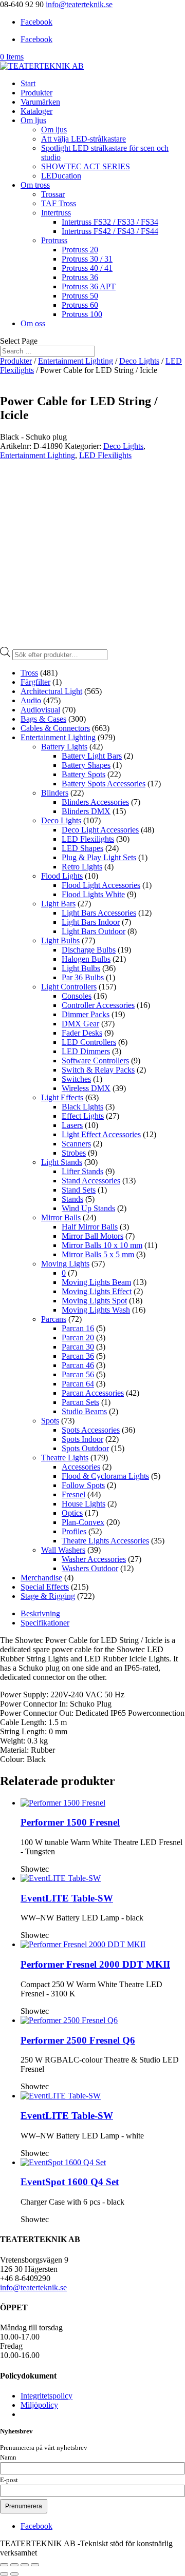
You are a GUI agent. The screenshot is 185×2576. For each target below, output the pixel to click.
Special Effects (45, 1587)
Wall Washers (63, 1550)
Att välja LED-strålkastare (84, 139)
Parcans (54, 1319)
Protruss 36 (80, 277)
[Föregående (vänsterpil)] (4, 2574)
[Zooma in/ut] (4, 2565)
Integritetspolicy (47, 2396)
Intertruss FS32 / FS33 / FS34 (110, 222)
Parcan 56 (78, 1374)
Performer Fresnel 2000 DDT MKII (95, 1964)
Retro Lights (82, 867)
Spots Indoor (82, 1439)
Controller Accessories (98, 1005)
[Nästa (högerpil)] (14, 2574)
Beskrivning (40, 1613)
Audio (31, 700)
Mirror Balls (61, 1217)
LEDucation (61, 176)
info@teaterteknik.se (33, 2287)
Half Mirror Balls (90, 1227)
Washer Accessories (94, 1559)
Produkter (36, 93)
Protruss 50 (80, 296)
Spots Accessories (91, 1430)
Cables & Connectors (55, 728)
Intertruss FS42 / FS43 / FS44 (110, 231)
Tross (29, 673)
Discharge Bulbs (89, 950)
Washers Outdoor (90, 1568)
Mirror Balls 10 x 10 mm (102, 1245)
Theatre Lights (65, 1458)
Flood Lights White (93, 894)
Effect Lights (83, 1116)
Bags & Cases (43, 719)
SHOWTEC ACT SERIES (86, 166)
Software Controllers (95, 1061)
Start (28, 83)
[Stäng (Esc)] (35, 2565)
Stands (72, 1199)
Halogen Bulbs (86, 959)
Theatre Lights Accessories (105, 1541)
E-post (9, 2480)
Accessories (81, 1467)
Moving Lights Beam (96, 1282)
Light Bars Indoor (91, 922)
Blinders (55, 793)
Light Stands (62, 1162)
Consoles (77, 996)
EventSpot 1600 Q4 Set (70, 2182)
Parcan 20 (78, 1337)
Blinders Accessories (95, 802)
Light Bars (58, 904)
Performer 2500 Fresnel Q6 (78, 2040)
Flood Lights (62, 876)
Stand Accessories (91, 1181)
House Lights (84, 1504)
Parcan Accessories (93, 1393)
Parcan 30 (78, 1347)
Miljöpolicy (39, 2405)
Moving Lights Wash (96, 1310)
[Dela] (25, 2565)
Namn (8, 2458)
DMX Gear (80, 1024)
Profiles (74, 1531)
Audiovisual (40, 710)
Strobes (74, 1153)
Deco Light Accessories (100, 830)
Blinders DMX (86, 811)
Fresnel (73, 1494)
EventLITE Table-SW (67, 1898)
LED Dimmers (86, 1051)
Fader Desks (82, 1033)
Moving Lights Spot (94, 1301)
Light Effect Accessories (101, 1134)
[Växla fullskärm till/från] (14, 2565)
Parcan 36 (78, 1356)
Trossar (53, 194)
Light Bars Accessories (99, 913)
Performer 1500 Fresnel (70, 1822)
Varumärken (40, 102)
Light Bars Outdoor (94, 931)
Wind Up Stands (88, 1208)
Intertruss (56, 213)
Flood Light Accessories (101, 885)
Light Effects (62, 1097)
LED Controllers (89, 1042)
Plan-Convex (83, 1522)
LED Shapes (82, 848)
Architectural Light (51, 691)
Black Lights (82, 1107)
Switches (76, 1079)
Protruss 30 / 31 (87, 259)
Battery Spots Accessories (104, 784)
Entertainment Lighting (76, 361)
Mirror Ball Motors (92, 1236)
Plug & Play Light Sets (99, 857)
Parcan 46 (78, 1365)
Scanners (76, 1144)
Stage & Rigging (48, 1596)
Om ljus (33, 120)
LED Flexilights (105, 455)
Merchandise (41, 1578)
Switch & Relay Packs (98, 1070)
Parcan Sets (80, 1402)
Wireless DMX (86, 1088)
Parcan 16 (78, 1328)
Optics (72, 1513)
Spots (50, 1421)
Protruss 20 (80, 250)
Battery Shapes (86, 765)
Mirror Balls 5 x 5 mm (98, 1254)
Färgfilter (35, 682)
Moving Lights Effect (97, 1291)
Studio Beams (84, 1411)
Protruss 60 (80, 305)
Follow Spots (83, 1485)
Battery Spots (84, 774)
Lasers (72, 1125)
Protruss (54, 240)
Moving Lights (65, 1264)
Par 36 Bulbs (83, 977)
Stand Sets (79, 1190)
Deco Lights (139, 361)
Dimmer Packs (86, 1014)
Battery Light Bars (92, 756)
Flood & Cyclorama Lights (105, 1476)
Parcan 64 (78, 1384)
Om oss (33, 323)
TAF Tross (59, 203)
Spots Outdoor (85, 1448)
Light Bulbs (60, 940)
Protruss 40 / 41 (87, 268)
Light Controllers (69, 987)
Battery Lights (64, 747)
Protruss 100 (82, 314)
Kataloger (36, 111)
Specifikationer (45, 1623)
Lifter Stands (82, 1171)
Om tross (35, 185)
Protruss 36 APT (89, 286)
